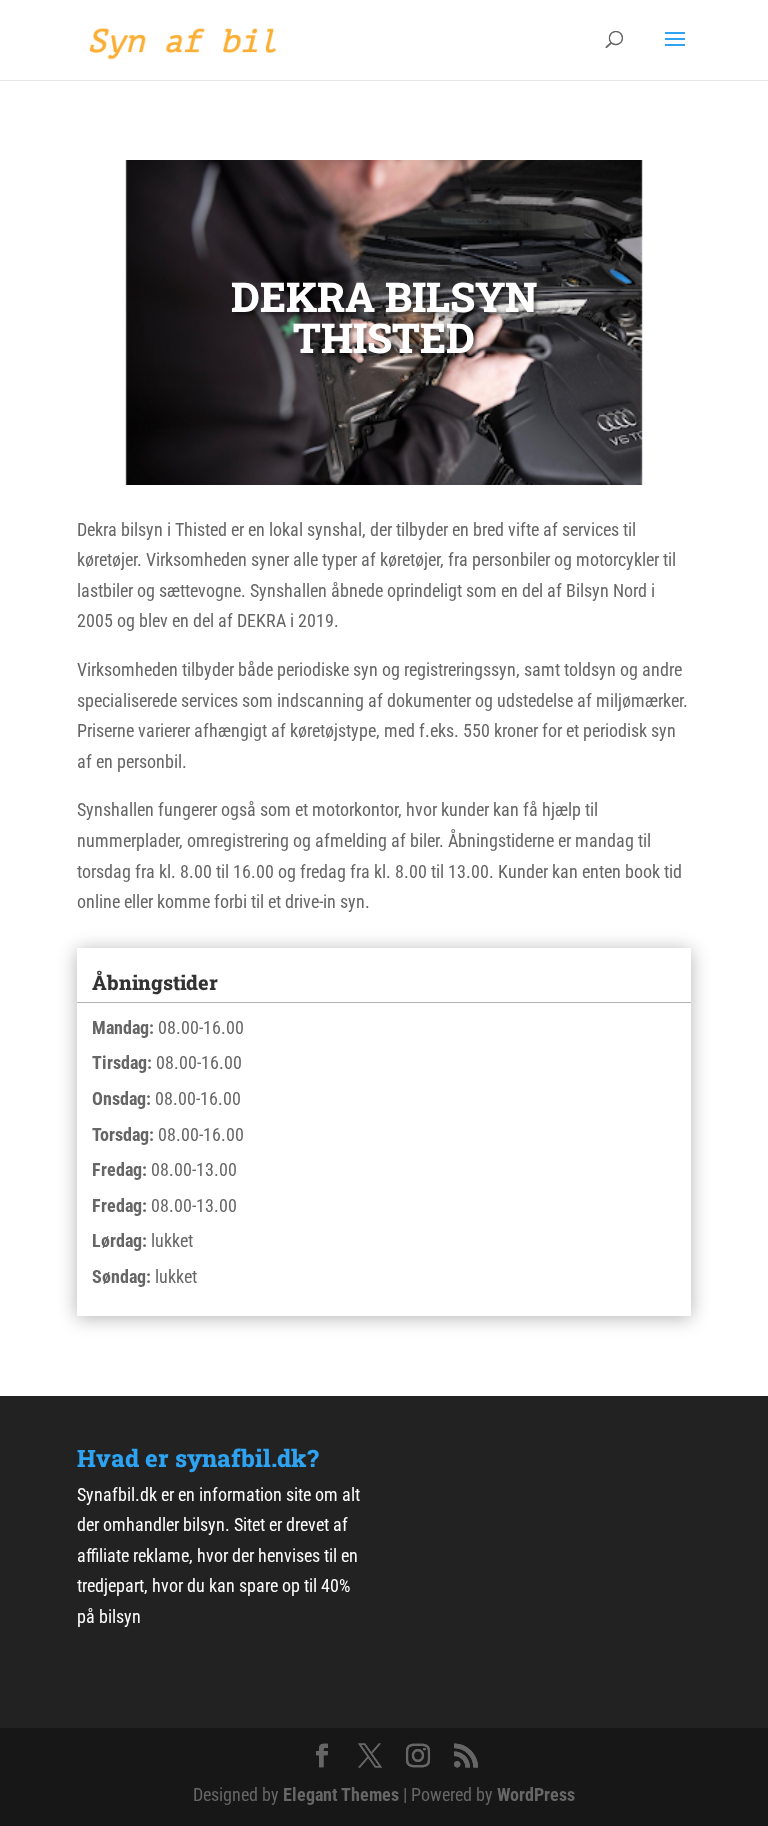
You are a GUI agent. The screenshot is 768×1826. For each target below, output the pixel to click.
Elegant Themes (341, 1794)
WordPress (536, 1794)
